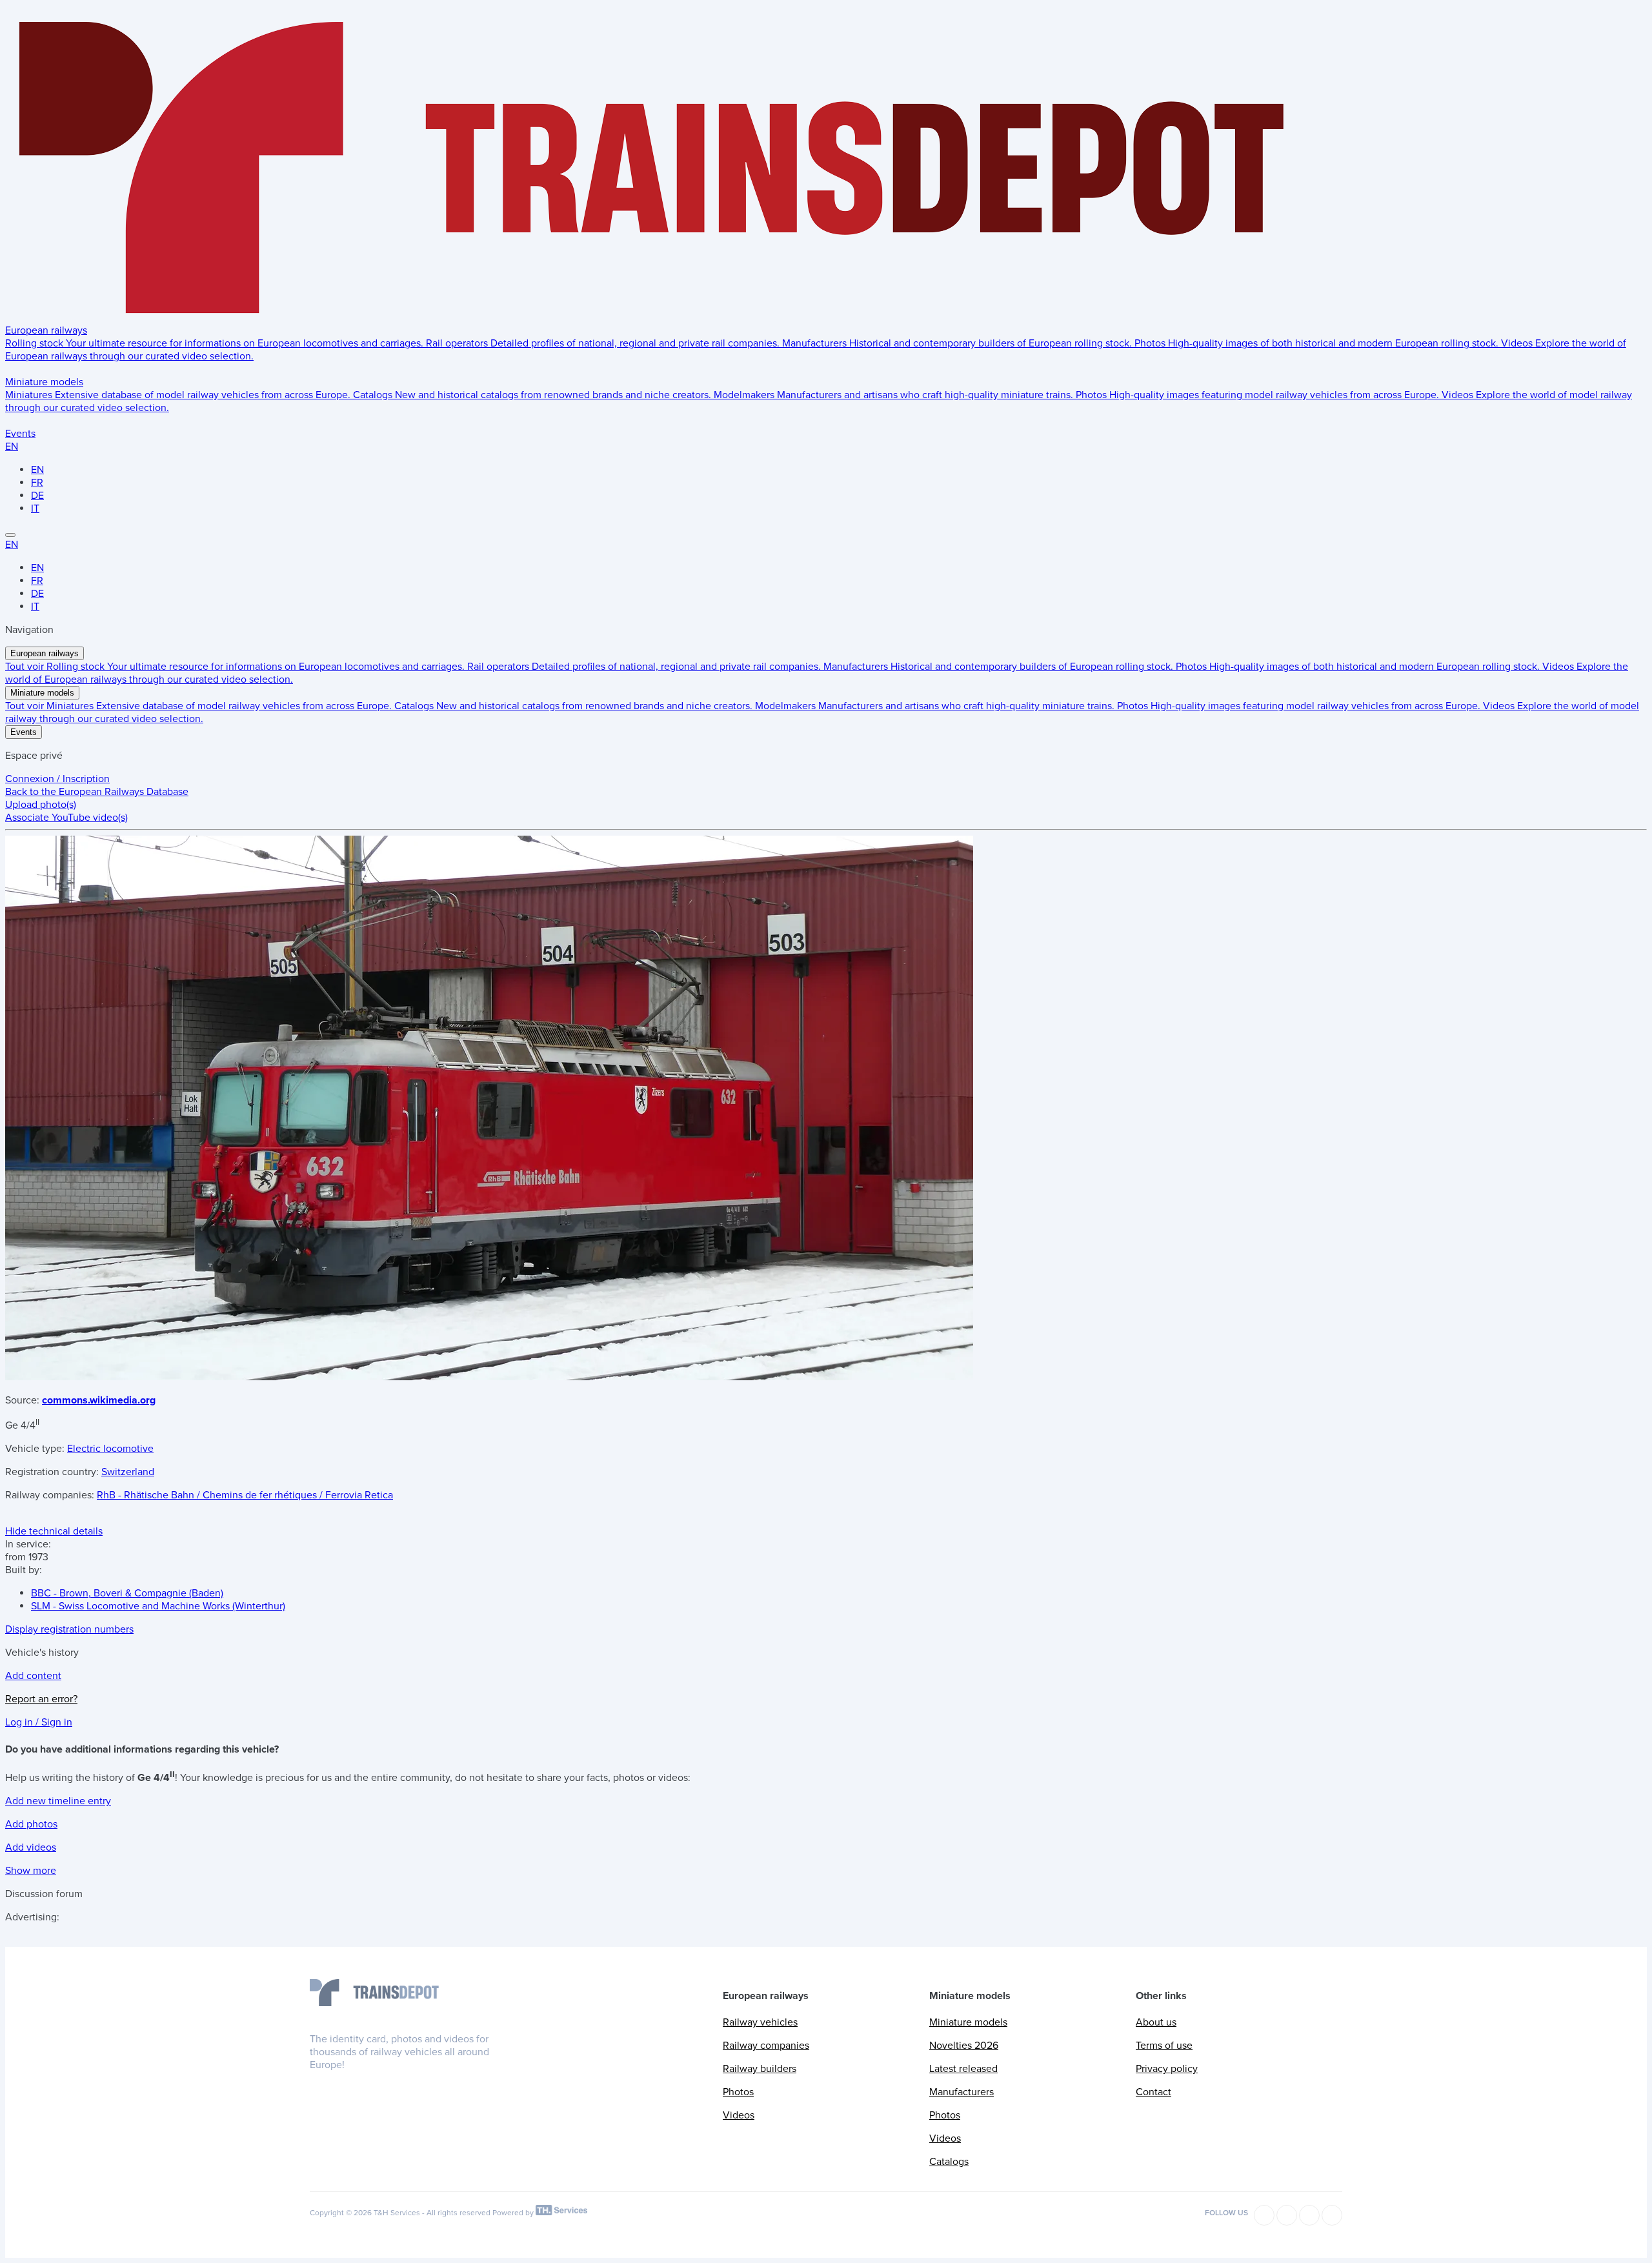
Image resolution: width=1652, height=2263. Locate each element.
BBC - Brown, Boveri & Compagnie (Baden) (127, 1593)
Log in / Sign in (39, 1722)
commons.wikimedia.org (99, 1400)
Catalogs (949, 2162)
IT (35, 508)
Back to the (97, 792)
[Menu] (10, 535)
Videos (739, 2115)
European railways (46, 330)
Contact (1153, 2092)
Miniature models (44, 382)
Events (20, 434)
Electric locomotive (110, 1449)
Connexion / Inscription (57, 779)
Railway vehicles (760, 2022)
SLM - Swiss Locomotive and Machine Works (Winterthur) (158, 1606)
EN (12, 447)
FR (37, 483)
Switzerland (128, 1472)
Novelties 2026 (964, 2046)
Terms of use (1164, 2046)
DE (37, 496)
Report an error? (41, 1699)
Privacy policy (1167, 2069)
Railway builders (760, 2069)
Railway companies (766, 2046)
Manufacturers (962, 2092)
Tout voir (26, 667)
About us (1156, 2022)
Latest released (963, 2069)
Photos (738, 2092)
